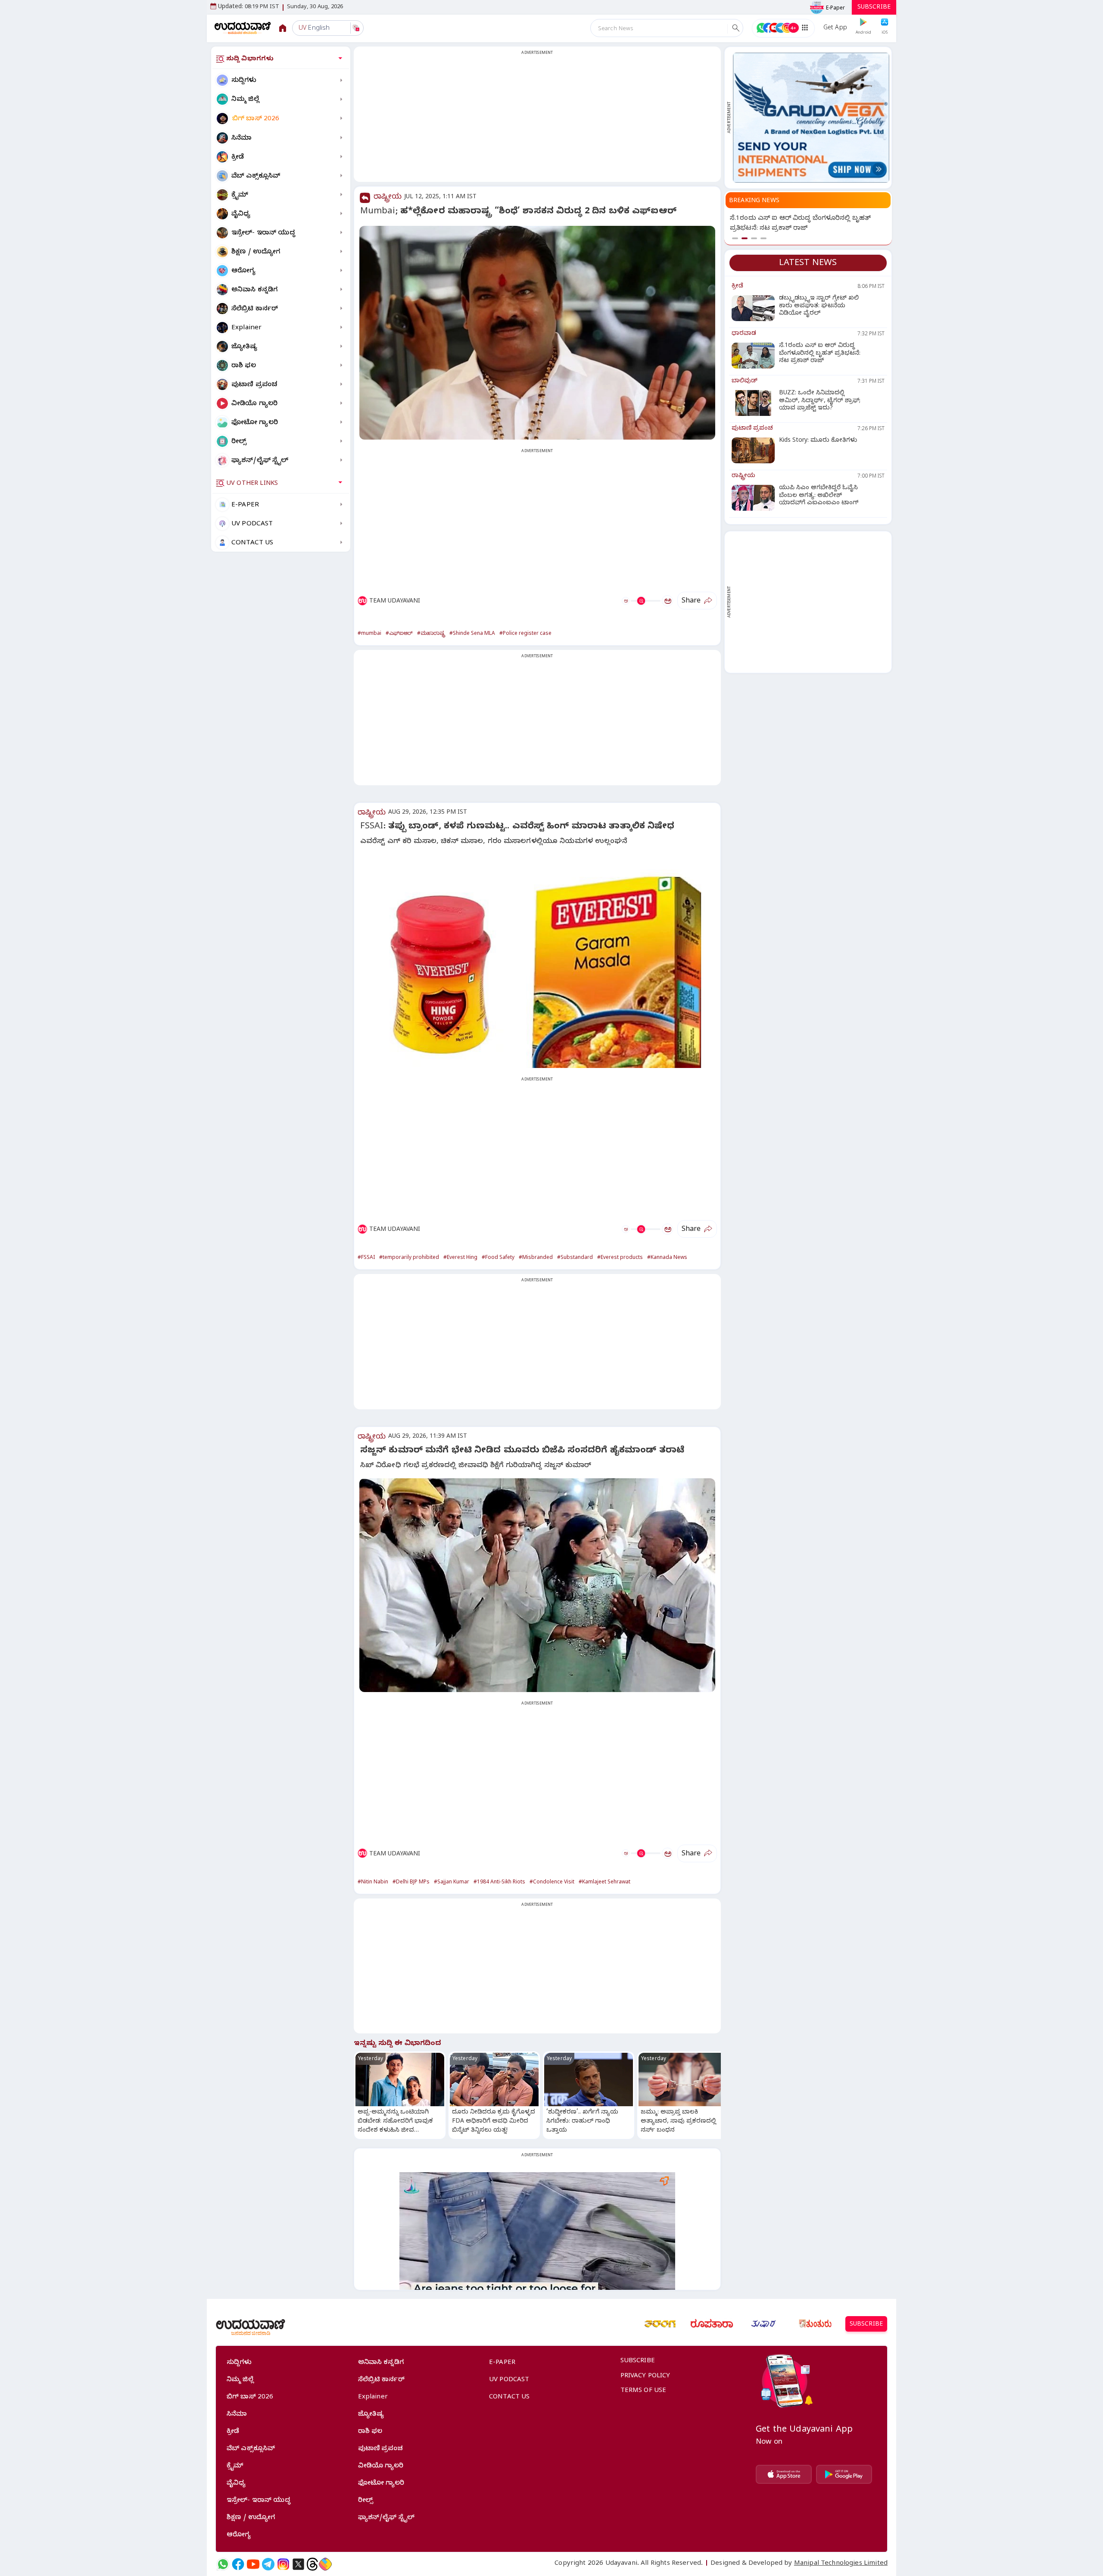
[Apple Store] (784, 2474)
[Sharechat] (325, 2564)
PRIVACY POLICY (645, 2376)
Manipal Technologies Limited (841, 2564)
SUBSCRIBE (874, 8)
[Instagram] (283, 2564)
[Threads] (312, 2564)
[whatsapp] (223, 2564)
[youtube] (253, 2564)
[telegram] (268, 2564)
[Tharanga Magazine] (660, 2324)
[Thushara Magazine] (763, 2324)
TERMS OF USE (643, 2391)
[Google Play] (844, 2474)
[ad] (811, 118)
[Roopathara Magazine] (712, 2324)
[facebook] (238, 2564)
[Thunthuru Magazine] (815, 2324)
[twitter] (298, 2564)
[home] (243, 28)
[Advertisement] (537, 119)
